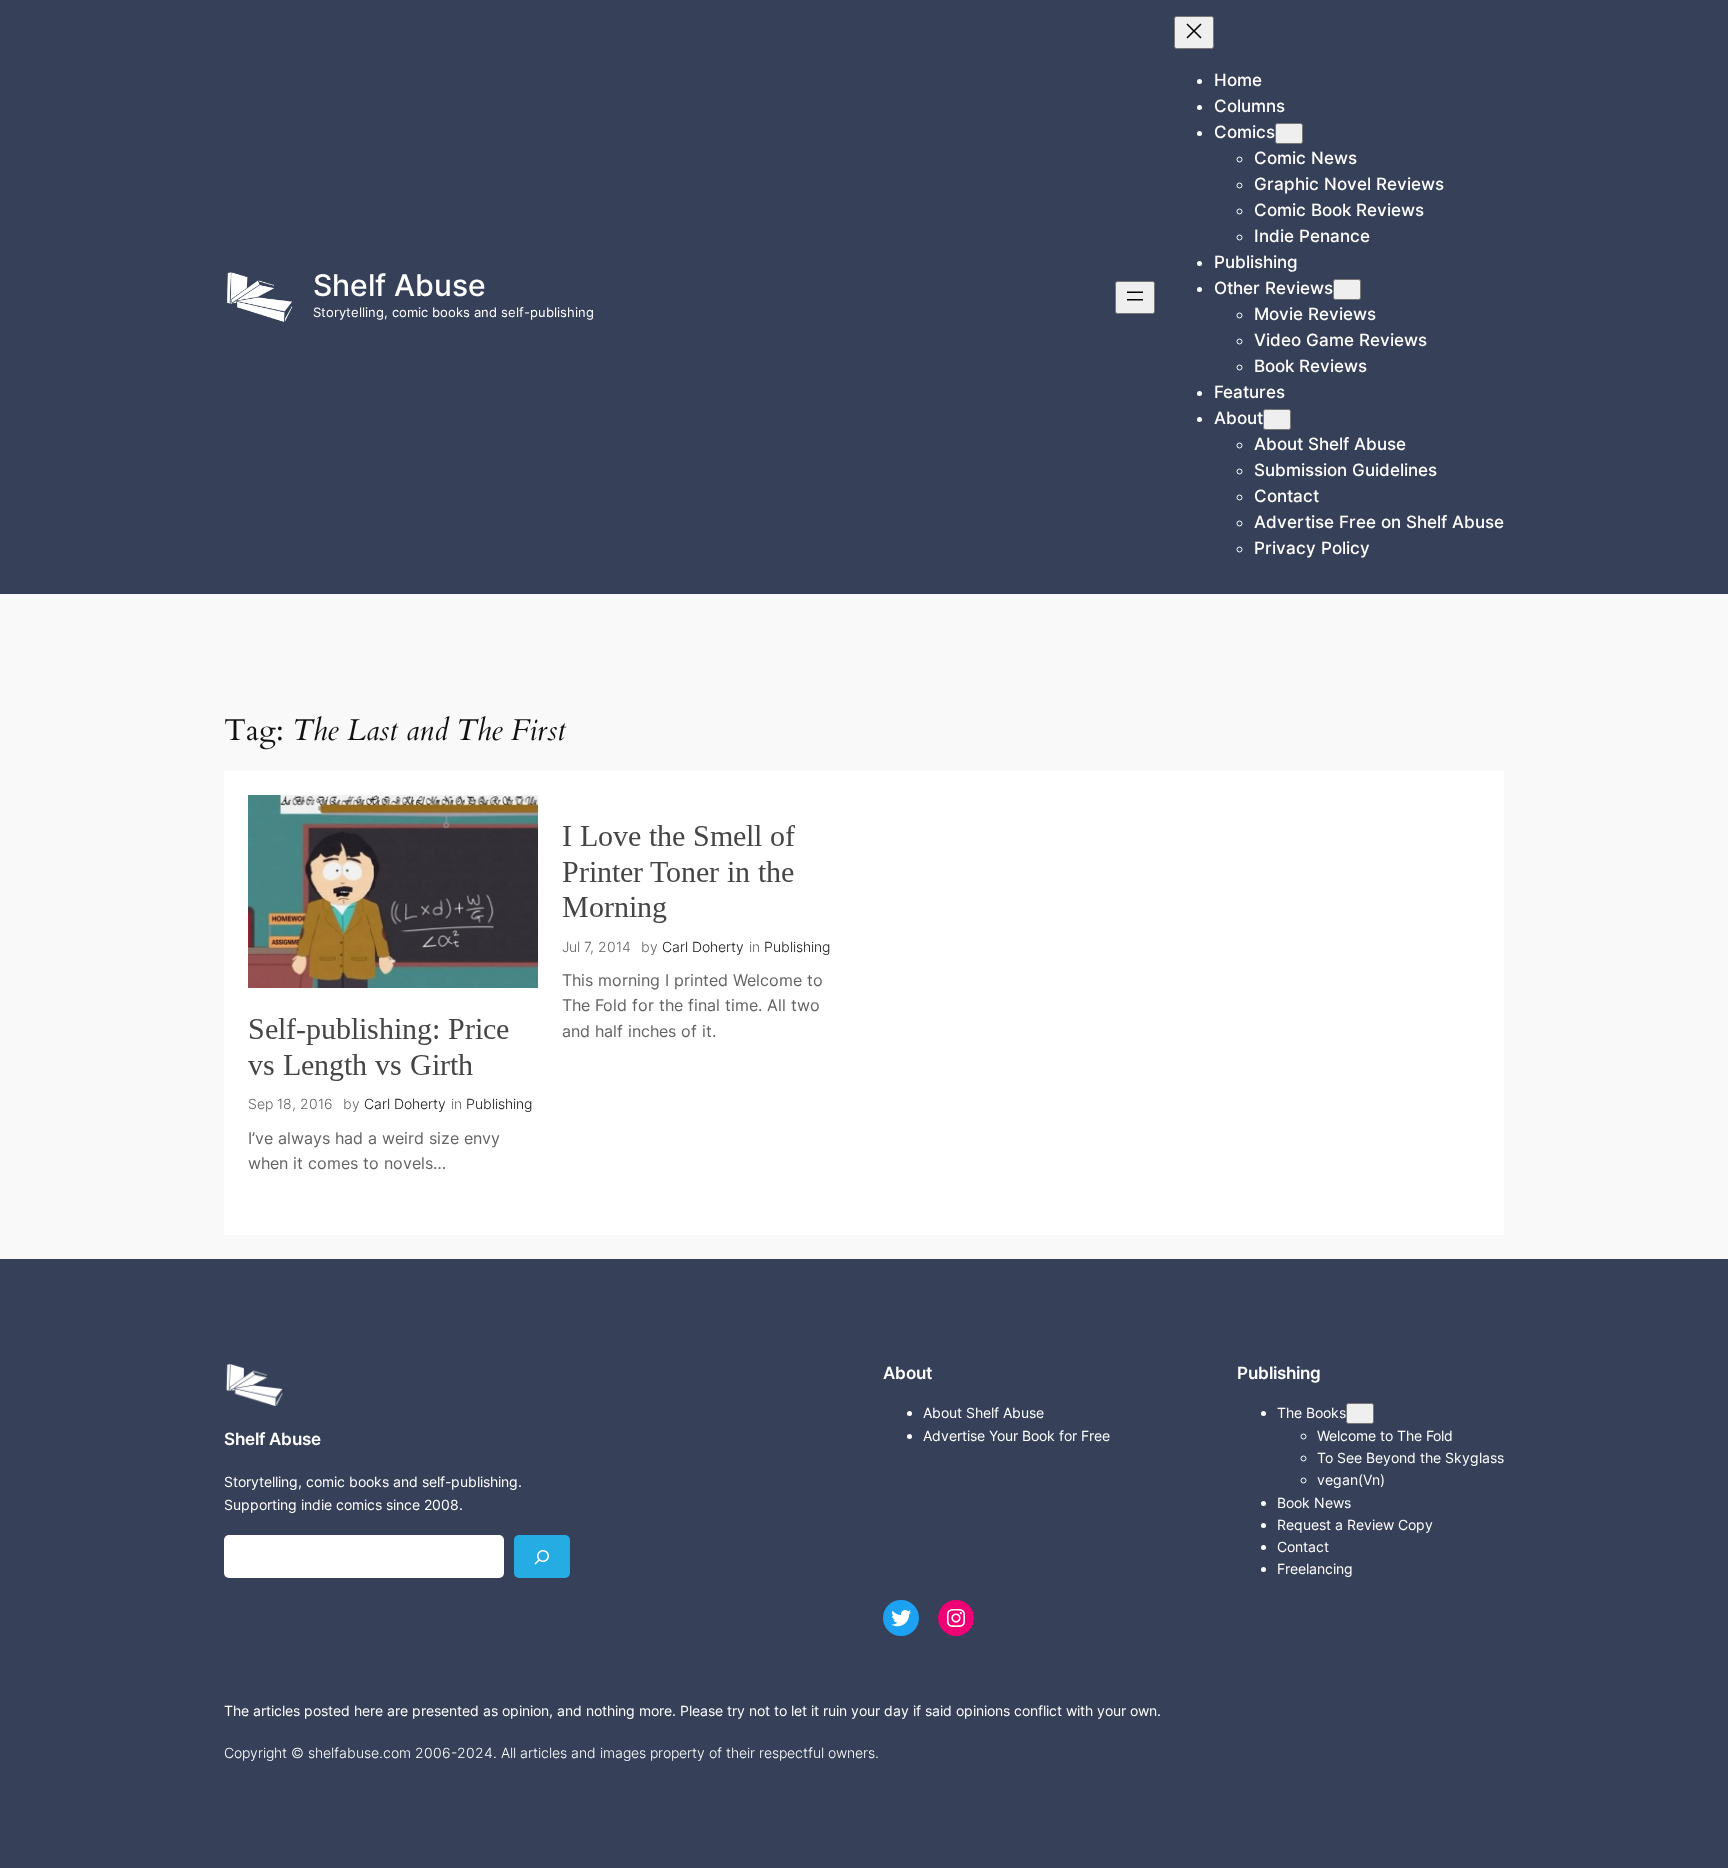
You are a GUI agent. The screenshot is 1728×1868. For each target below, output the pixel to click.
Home (1238, 80)
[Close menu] (1194, 32)
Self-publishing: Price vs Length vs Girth (378, 1047)
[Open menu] (1135, 297)
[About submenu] (1277, 419)
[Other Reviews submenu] (1347, 289)
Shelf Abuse (399, 285)
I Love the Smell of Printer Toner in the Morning (678, 871)
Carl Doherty (405, 1103)
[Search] (542, 1556)
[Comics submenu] (1289, 133)
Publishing (499, 1103)
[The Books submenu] (1360, 1413)
